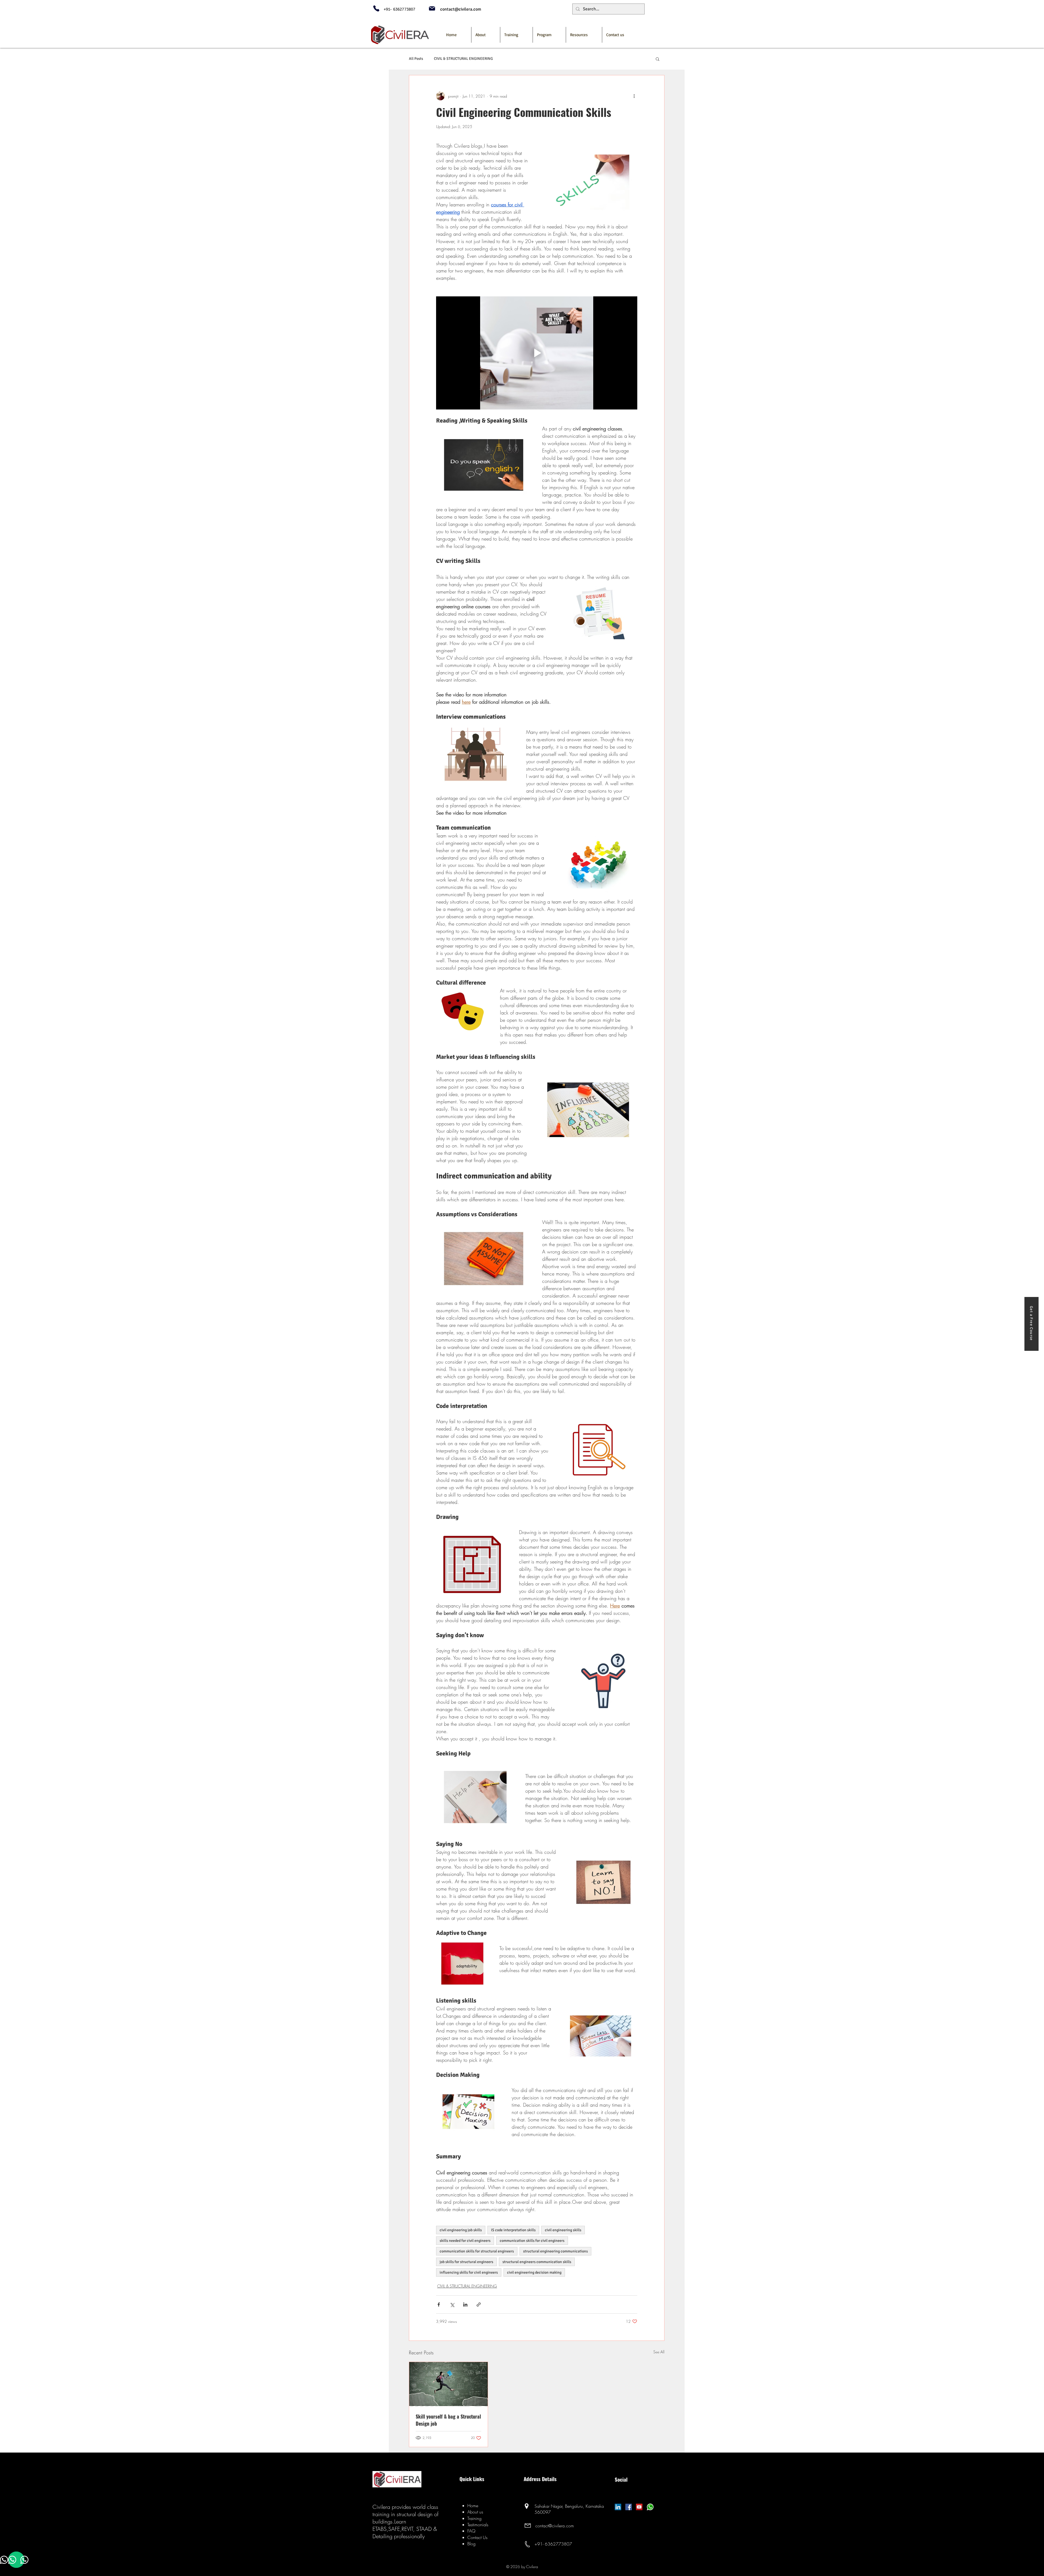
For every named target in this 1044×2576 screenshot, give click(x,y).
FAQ (471, 2531)
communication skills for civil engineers (532, 2241)
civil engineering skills (563, 2230)
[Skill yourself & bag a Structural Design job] (448, 2384)
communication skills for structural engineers (477, 2251)
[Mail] (432, 8)
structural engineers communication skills (537, 2262)
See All (659, 2352)
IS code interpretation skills (513, 2230)
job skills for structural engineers (466, 2262)
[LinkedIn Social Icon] (618, 2507)
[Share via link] (479, 2305)
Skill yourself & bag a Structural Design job (448, 2420)
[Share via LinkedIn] (465, 2305)
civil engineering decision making (534, 2272)
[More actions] (634, 96)
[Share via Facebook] (439, 2305)
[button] (549, 35)
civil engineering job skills (461, 2230)
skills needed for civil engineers (465, 2241)
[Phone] (376, 8)
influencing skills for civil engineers (469, 2272)
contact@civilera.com (555, 2526)
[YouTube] (639, 2507)
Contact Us (477, 2537)
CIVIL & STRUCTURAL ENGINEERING (463, 59)
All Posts (416, 59)
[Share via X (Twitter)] (452, 2305)
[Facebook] (629, 2507)
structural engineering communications (555, 2251)
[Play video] (537, 353)
